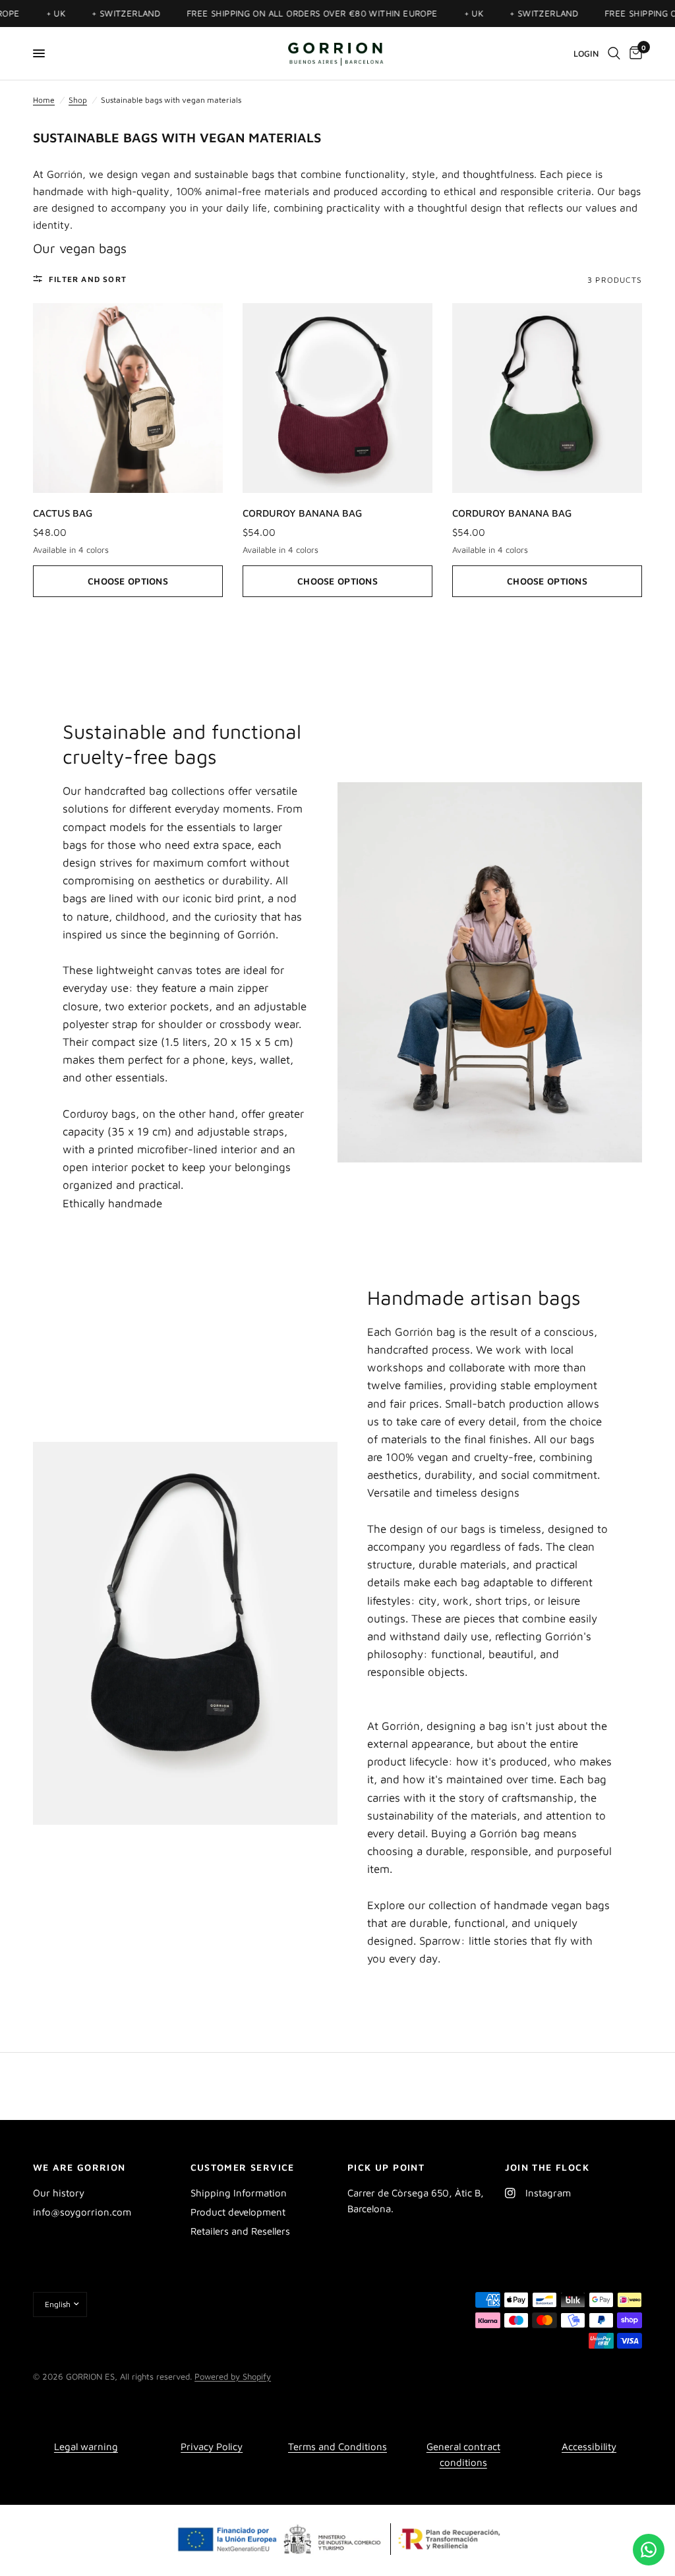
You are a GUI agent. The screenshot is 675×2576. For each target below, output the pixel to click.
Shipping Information (239, 2193)
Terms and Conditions (337, 2447)
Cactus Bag (63, 513)
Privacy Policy (212, 2447)
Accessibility (589, 2447)
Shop (78, 100)
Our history (59, 2193)
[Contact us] (649, 2550)
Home (44, 100)
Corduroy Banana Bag (302, 513)
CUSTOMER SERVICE (243, 2167)
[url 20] (614, 53)
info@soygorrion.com (82, 2212)
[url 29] (337, 398)
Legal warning (86, 2447)
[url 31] (547, 398)
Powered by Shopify (233, 2376)
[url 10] (337, 53)
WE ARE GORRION (79, 2167)
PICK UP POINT (386, 2167)
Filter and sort (88, 279)
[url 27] (128, 398)
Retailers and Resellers (240, 2231)
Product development (238, 2212)
